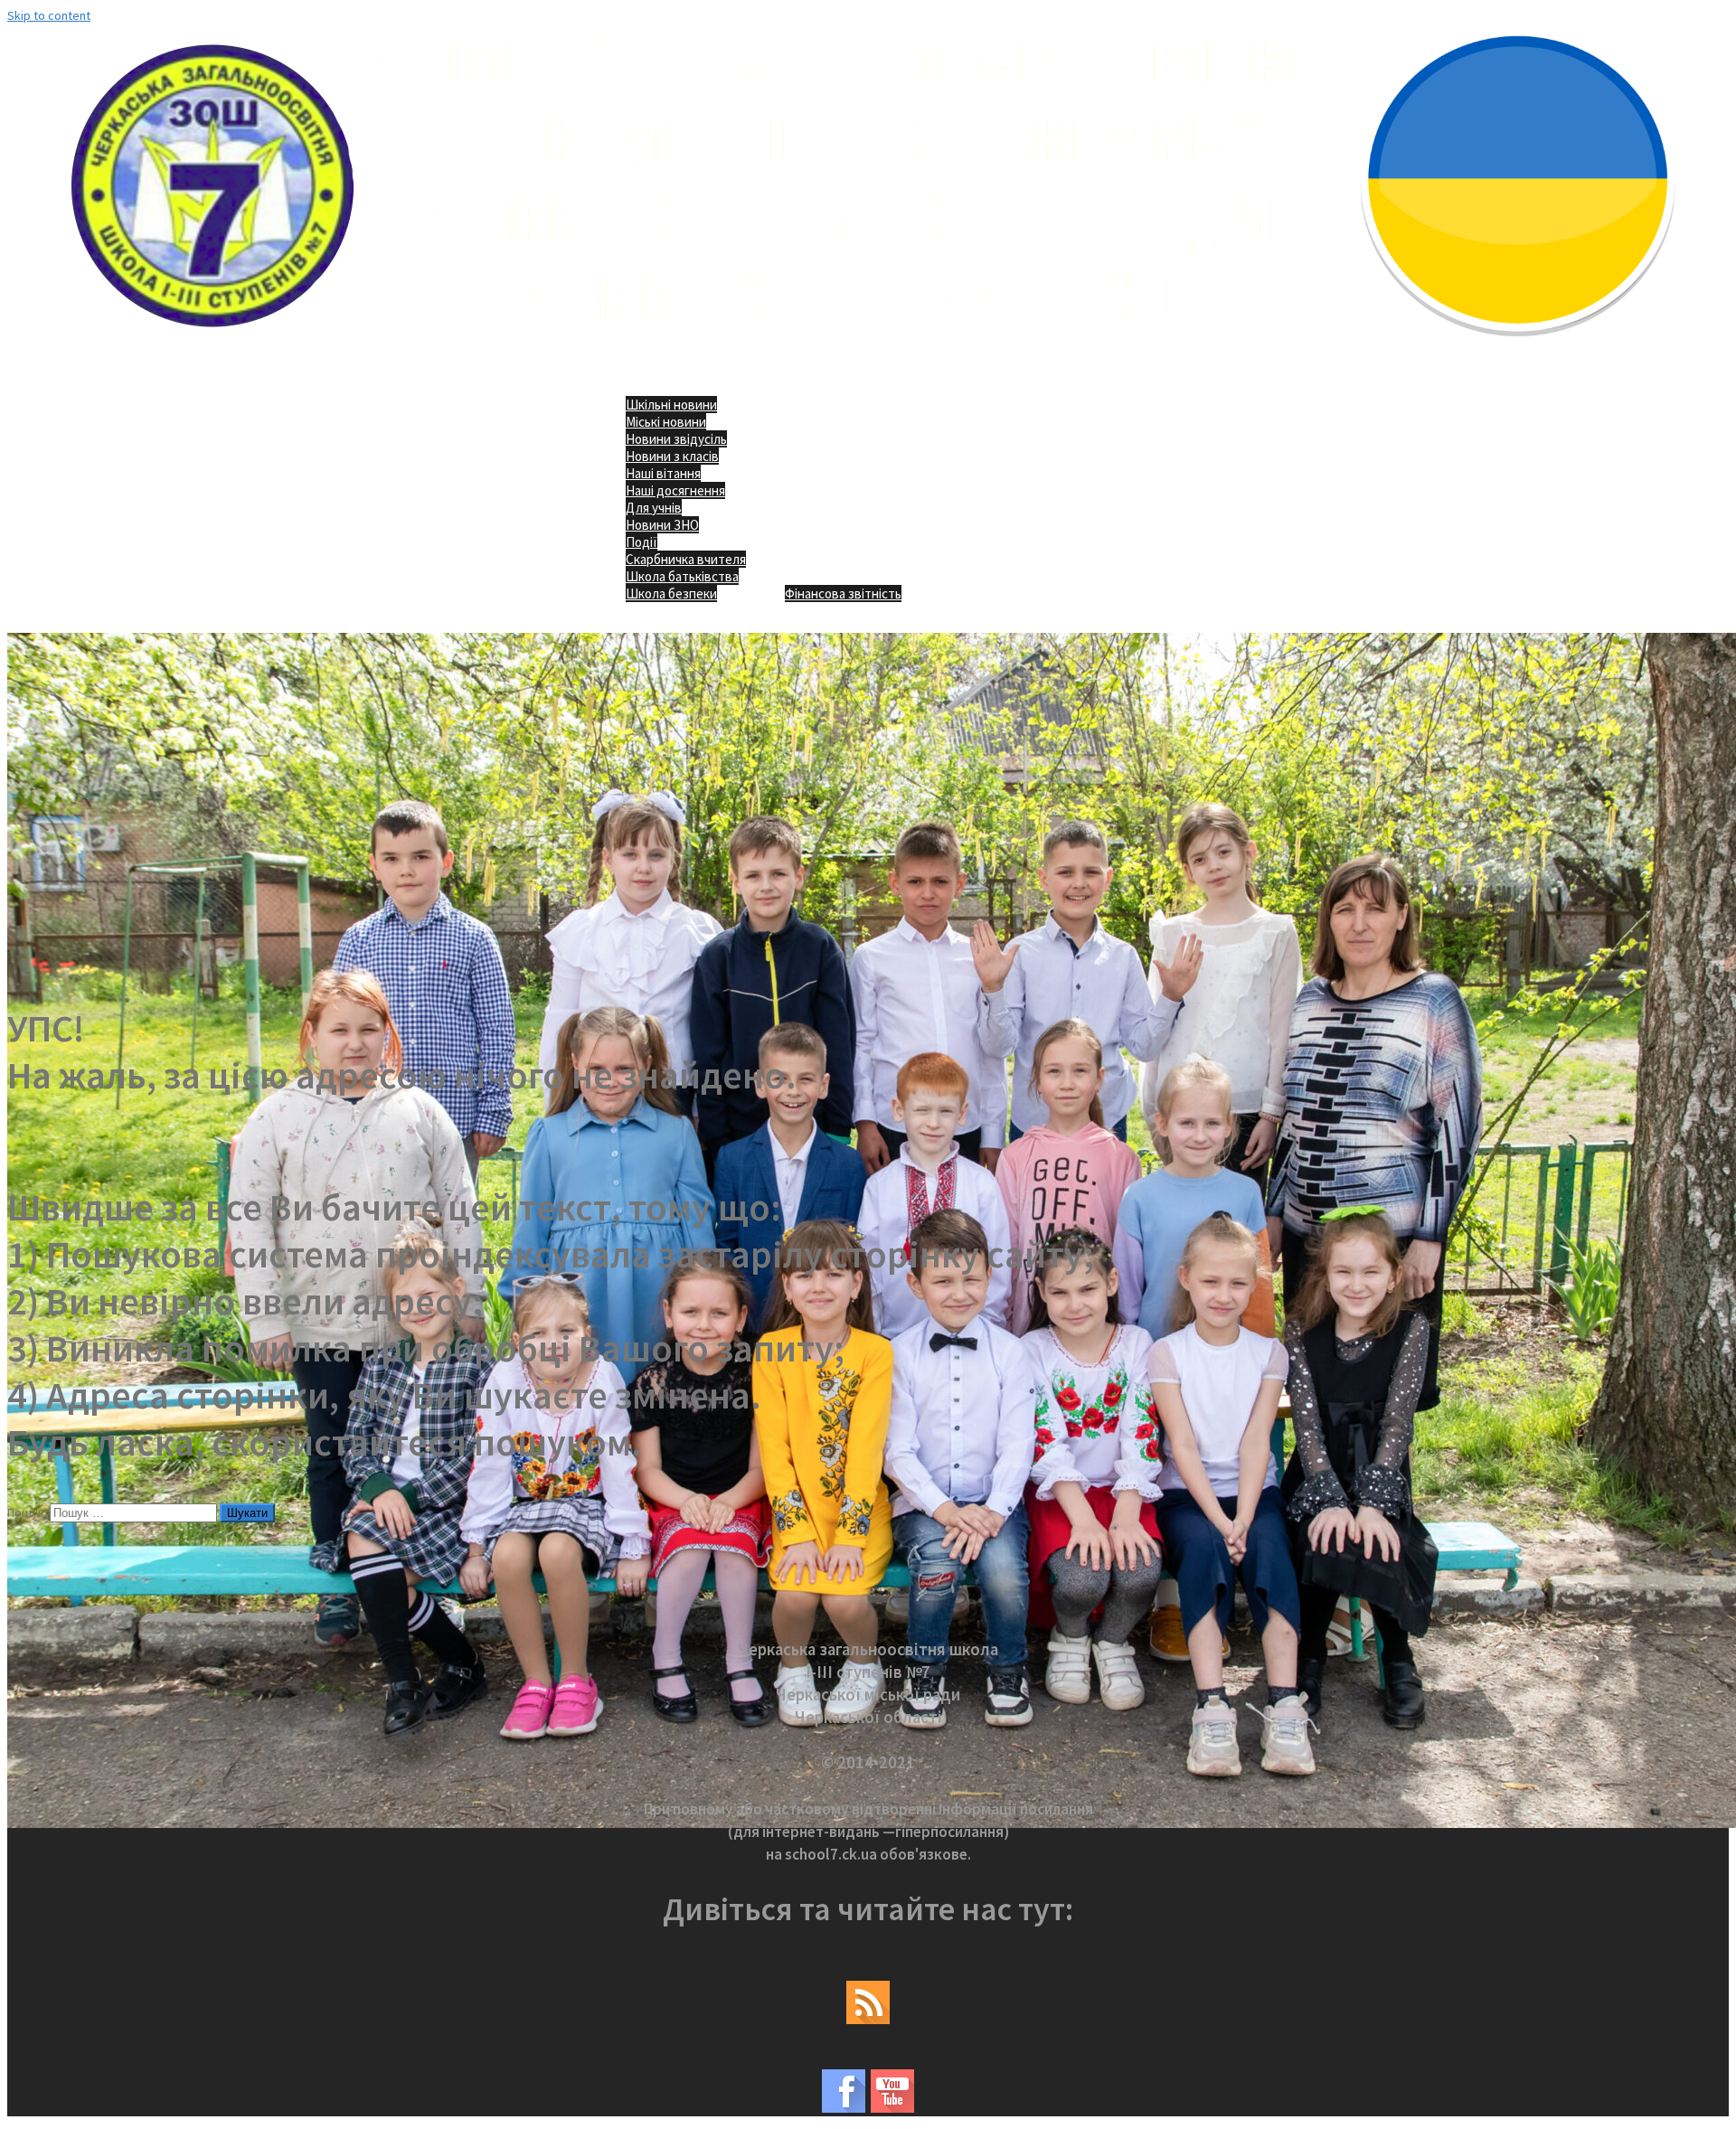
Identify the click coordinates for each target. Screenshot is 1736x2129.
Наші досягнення (675, 490)
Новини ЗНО (662, 525)
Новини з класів (672, 456)
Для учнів (654, 508)
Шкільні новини (671, 405)
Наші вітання (663, 473)
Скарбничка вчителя (686, 559)
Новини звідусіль (676, 439)
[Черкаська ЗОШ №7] (868, 349)
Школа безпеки (671, 593)
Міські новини (666, 422)
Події (642, 542)
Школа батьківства (682, 576)
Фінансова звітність (843, 593)
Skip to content (49, 15)
